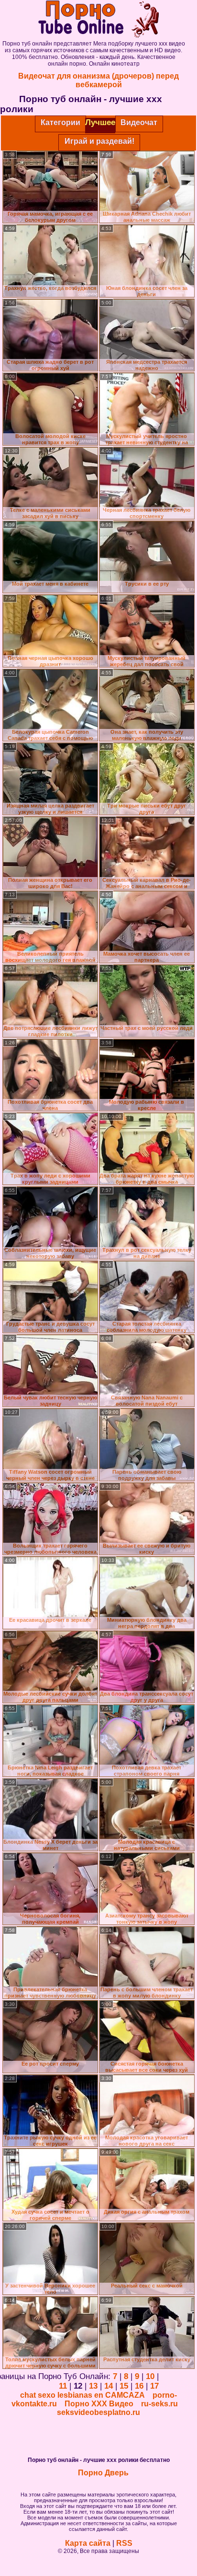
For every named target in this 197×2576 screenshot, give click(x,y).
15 (124, 2386)
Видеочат (139, 122)
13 (93, 2386)
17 (154, 2386)
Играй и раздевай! (99, 141)
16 (139, 2386)
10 (150, 2376)
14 (109, 2386)
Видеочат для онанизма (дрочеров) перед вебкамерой (98, 80)
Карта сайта (88, 2543)
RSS (124, 2543)
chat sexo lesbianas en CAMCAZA (82, 2395)
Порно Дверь (103, 2473)
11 (63, 2386)
